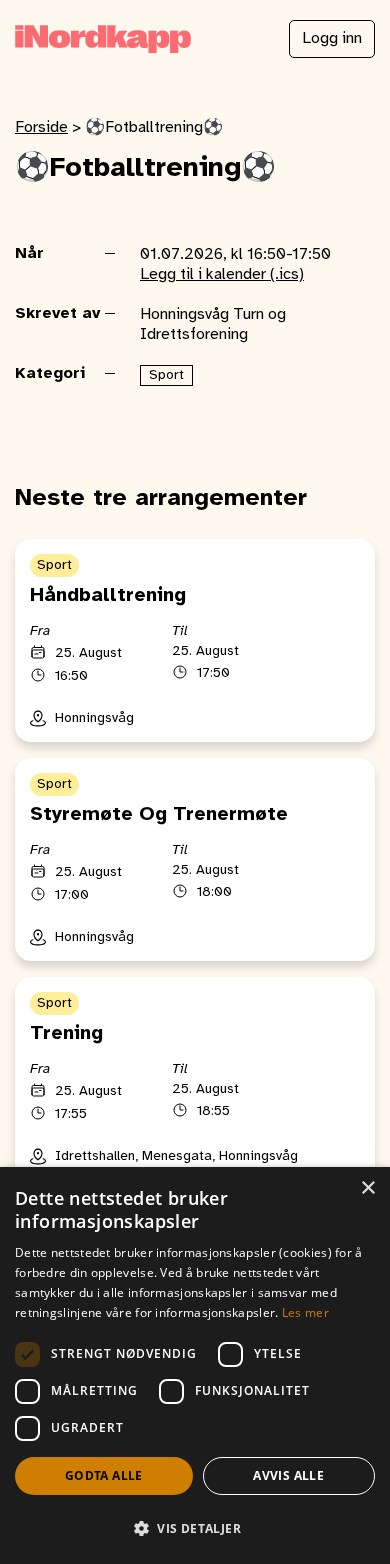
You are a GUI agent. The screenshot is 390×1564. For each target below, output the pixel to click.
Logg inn (332, 38)
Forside (41, 127)
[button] (195, 1528)
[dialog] (195, 1365)
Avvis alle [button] (288, 1475)
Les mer (305, 1312)
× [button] (367, 1188)
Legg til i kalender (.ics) (222, 274)
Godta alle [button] (104, 1475)
